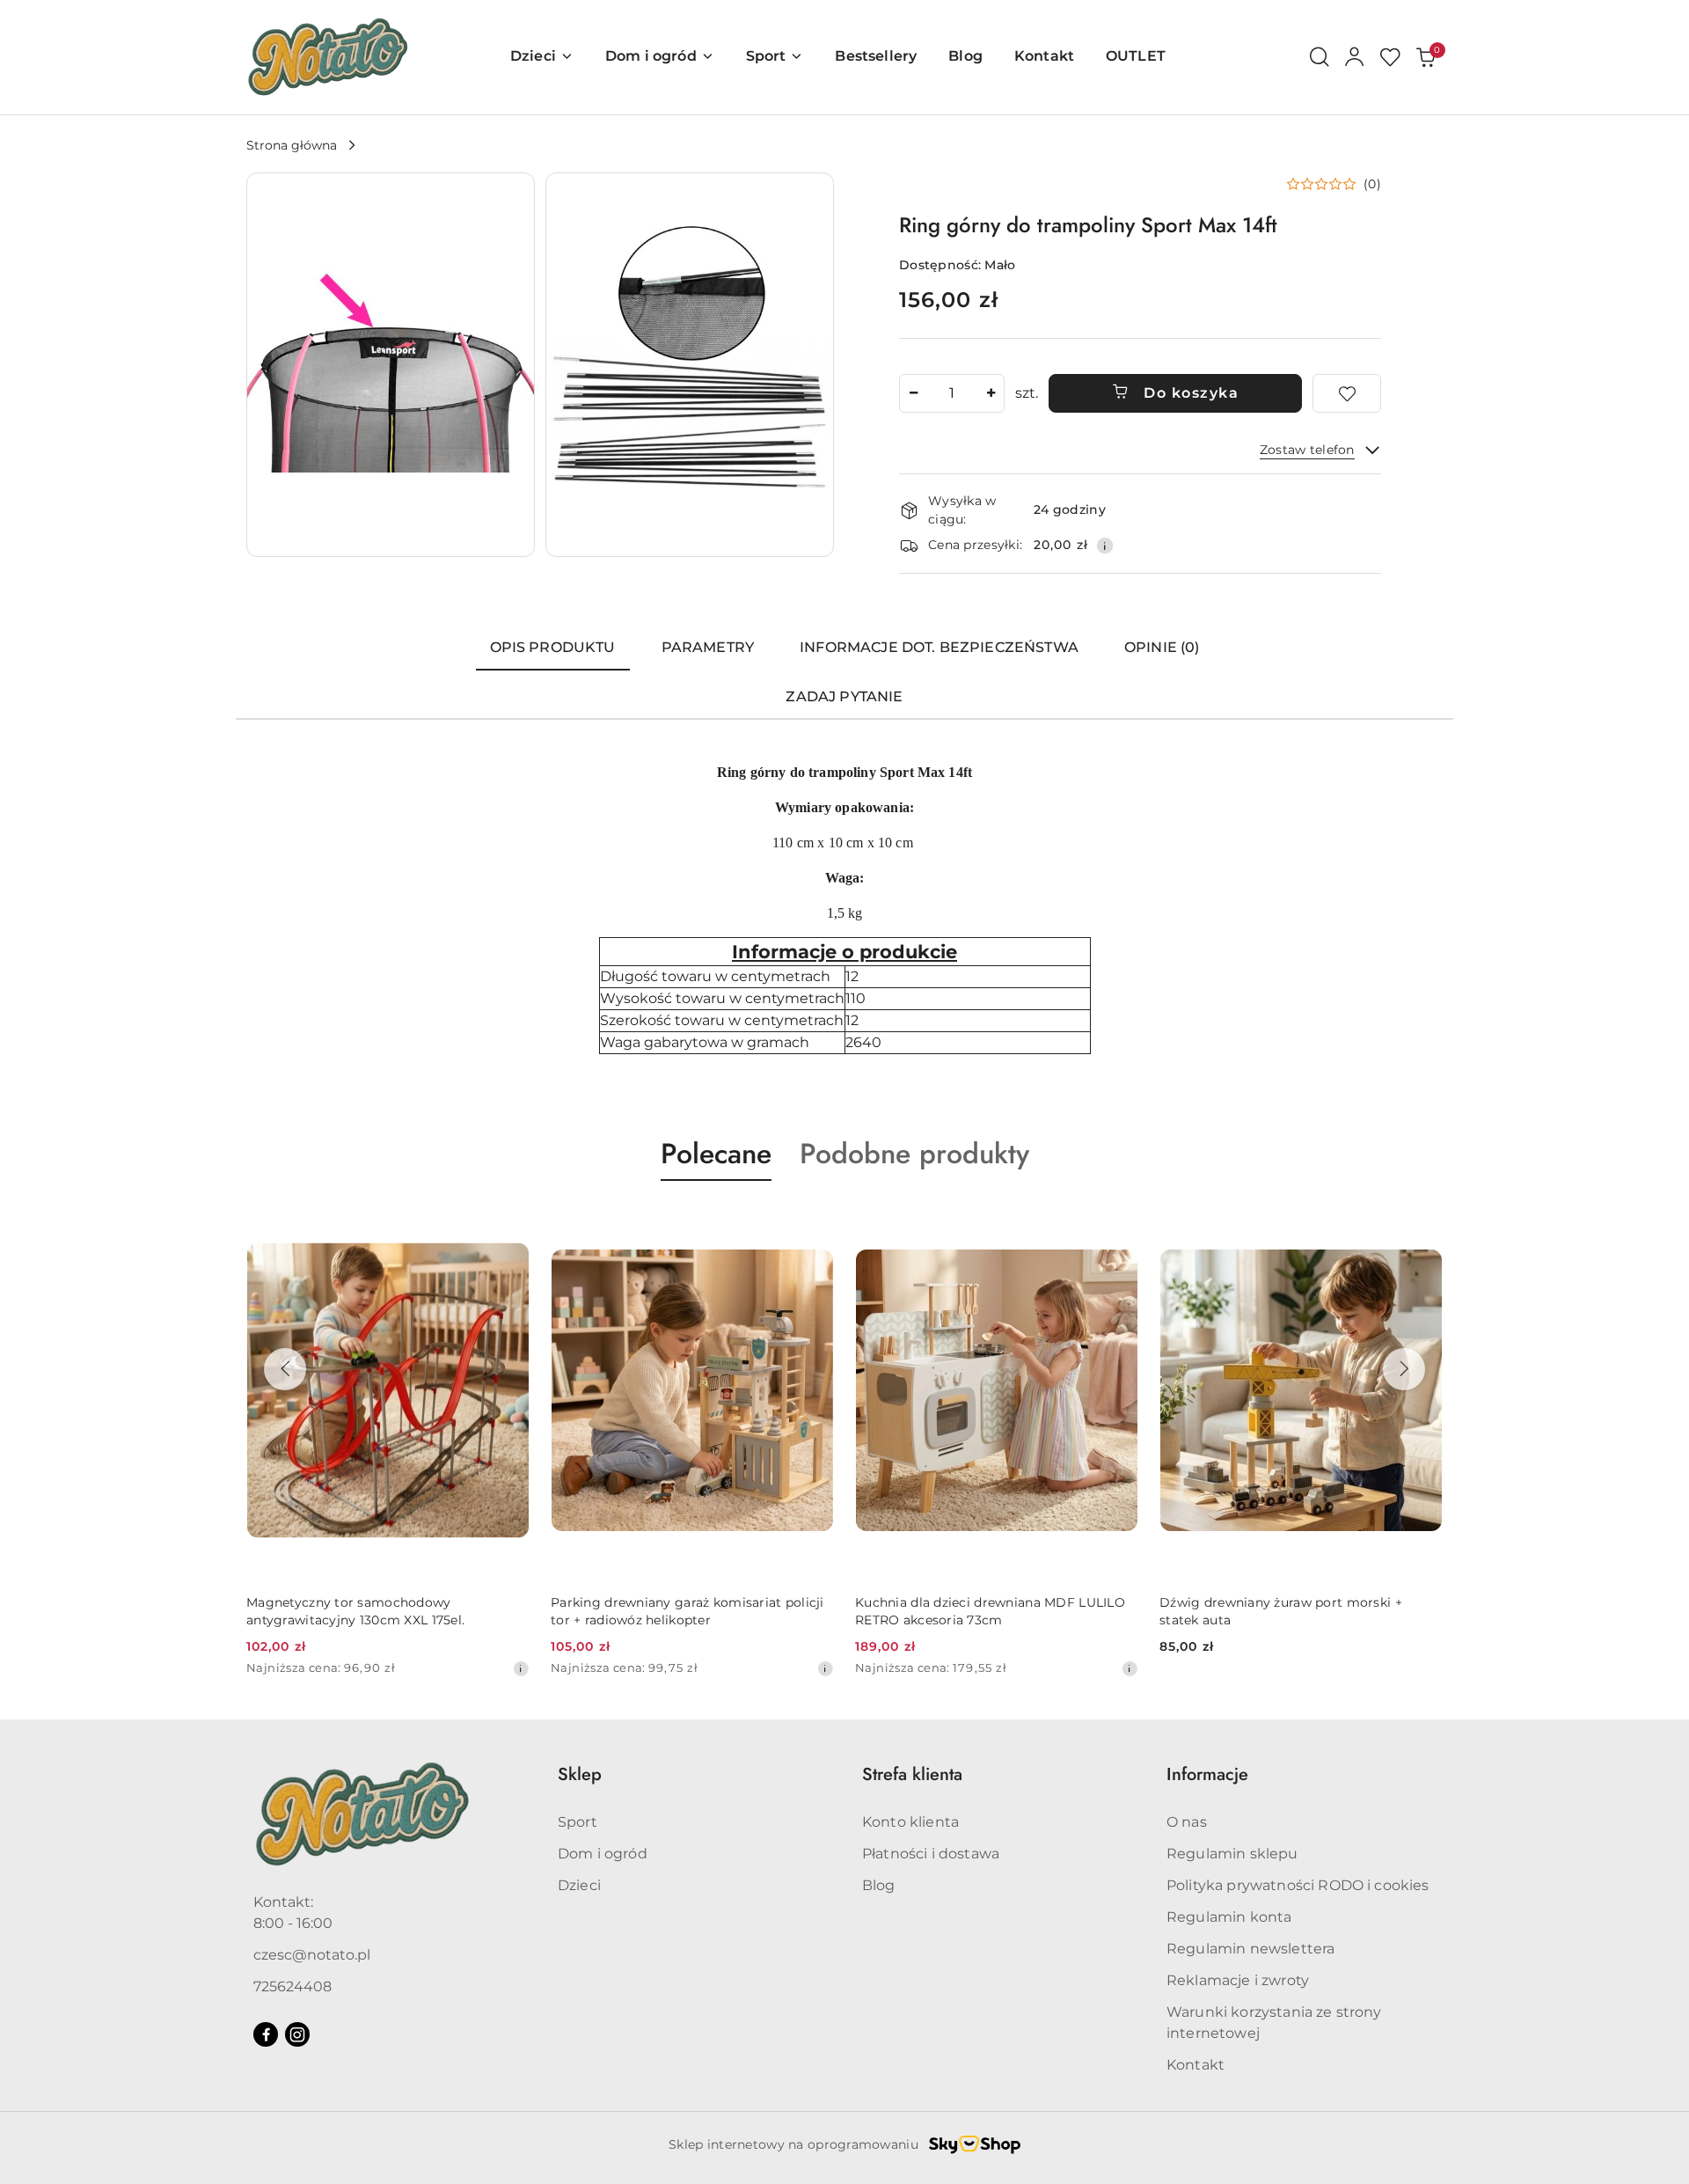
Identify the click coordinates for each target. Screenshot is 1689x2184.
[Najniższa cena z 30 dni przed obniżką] (521, 1668)
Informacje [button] (1207, 1774)
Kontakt (1195, 2065)
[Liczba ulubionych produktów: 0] (1390, 57)
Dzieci (579, 1885)
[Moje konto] (1355, 57)
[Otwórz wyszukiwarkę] (1320, 57)
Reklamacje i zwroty (1238, 1980)
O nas (1187, 1822)
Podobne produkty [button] (914, 1154)
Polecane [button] (716, 1154)
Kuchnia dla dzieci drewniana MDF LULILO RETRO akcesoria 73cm (990, 1611)
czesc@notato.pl (312, 1955)
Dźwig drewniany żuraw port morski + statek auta (1281, 1611)
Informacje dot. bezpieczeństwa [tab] (939, 647)
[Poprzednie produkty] (285, 1369)
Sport (578, 1822)
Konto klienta (910, 1822)
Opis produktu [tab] (553, 647)
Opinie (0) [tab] (1162, 647)
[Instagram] (297, 2034)
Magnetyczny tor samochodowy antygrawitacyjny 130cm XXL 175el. (355, 1611)
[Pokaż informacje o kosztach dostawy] (1105, 546)
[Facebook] (266, 2034)
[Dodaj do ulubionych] (1347, 393)
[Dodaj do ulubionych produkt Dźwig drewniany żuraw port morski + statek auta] (1422, 1222)
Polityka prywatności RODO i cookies (1298, 1885)
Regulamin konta (1229, 1917)
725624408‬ (292, 1986)
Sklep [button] (580, 1774)
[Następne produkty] (1404, 1369)
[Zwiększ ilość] (991, 393)
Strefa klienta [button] (912, 1774)
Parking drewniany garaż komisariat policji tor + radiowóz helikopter (687, 1611)
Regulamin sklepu (1232, 1854)
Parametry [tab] (708, 647)
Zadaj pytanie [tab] (844, 696)
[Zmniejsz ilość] (913, 393)
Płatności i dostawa (931, 1854)
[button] (391, 365)
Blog (879, 1885)
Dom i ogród (603, 1854)
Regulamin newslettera (1250, 1949)
